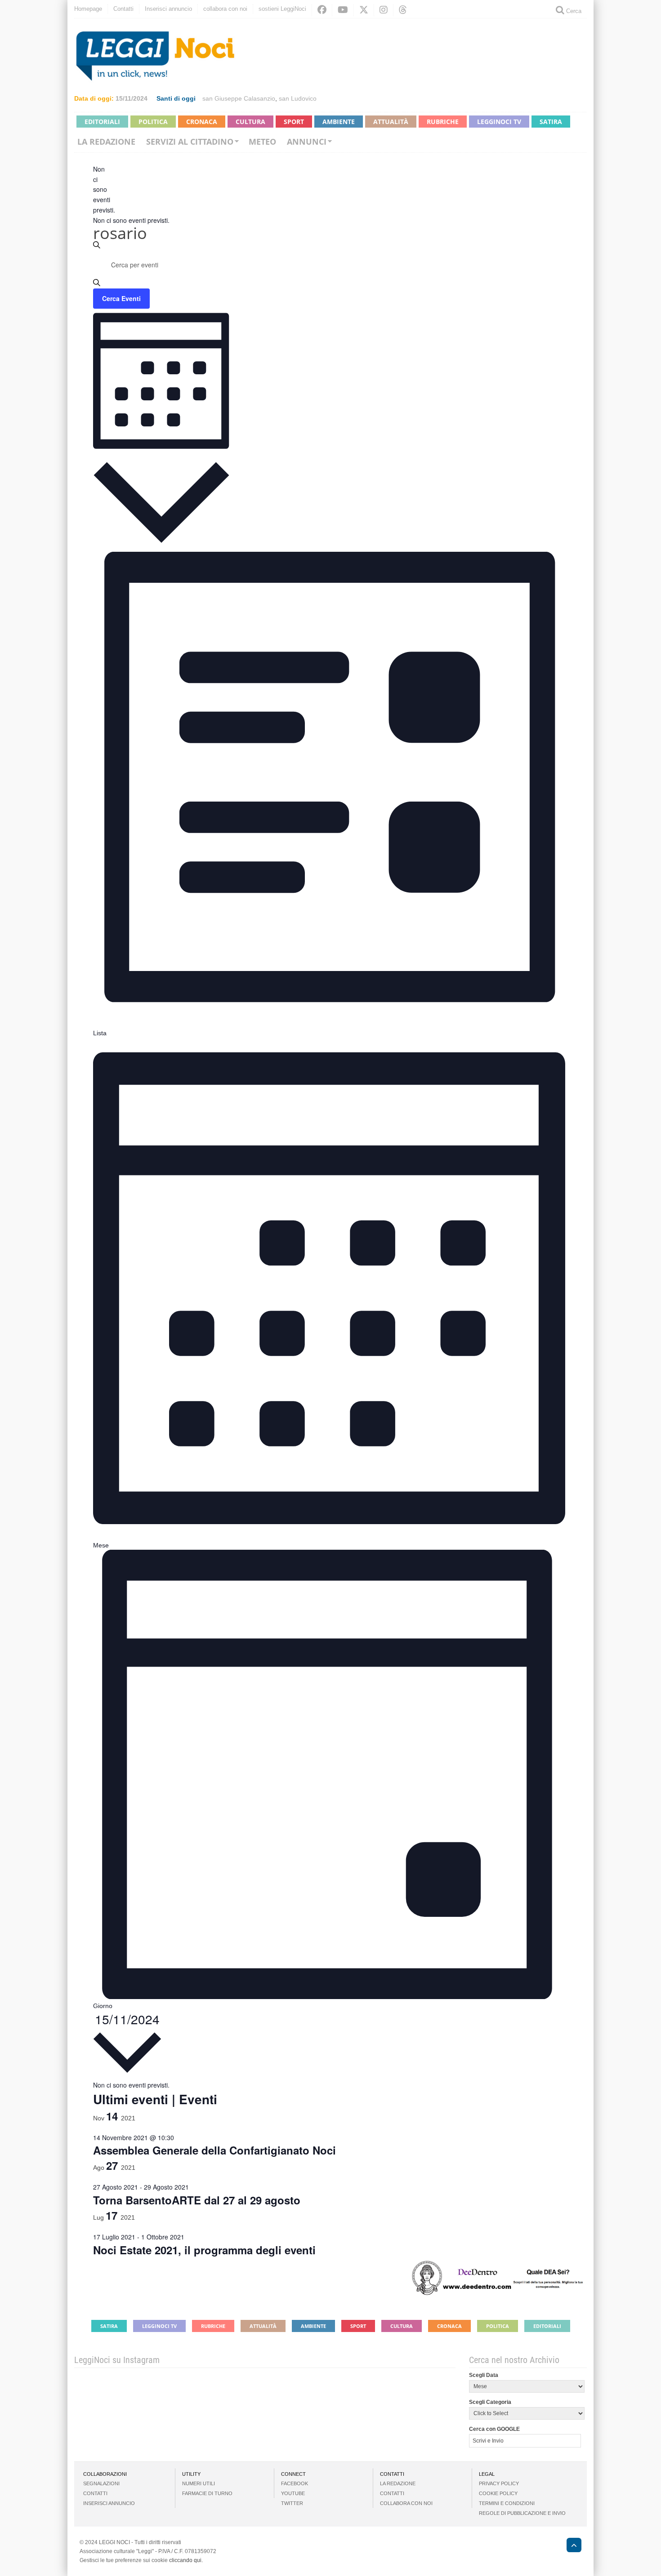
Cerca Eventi (121, 298)
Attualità (391, 122)
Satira (551, 122)
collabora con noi (225, 9)
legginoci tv (499, 122)
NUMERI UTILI (199, 2483)
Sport (294, 122)
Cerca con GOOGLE (494, 2429)
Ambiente (339, 122)
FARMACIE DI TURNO (207, 2493)
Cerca (573, 11)
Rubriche (443, 122)
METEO (262, 142)
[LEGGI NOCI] (569, 2546)
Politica (153, 122)
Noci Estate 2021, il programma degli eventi (204, 2250)
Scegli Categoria (490, 2402)
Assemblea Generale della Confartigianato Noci (214, 2150)
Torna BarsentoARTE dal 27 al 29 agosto (197, 2200)
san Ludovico (298, 98)
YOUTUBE (293, 2493)
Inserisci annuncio (168, 9)
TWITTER (292, 2503)
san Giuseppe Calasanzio (239, 98)
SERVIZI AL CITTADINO (190, 142)
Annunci (307, 142)
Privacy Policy (499, 2483)
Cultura (250, 122)
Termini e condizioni (507, 2503)
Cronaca (202, 122)
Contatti (123, 9)
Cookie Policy (498, 2493)
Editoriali (102, 122)
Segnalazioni (101, 2483)
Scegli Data (484, 2375)
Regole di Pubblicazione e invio (522, 2513)
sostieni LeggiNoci (282, 9)
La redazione (106, 142)
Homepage (88, 9)
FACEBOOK (295, 2483)
